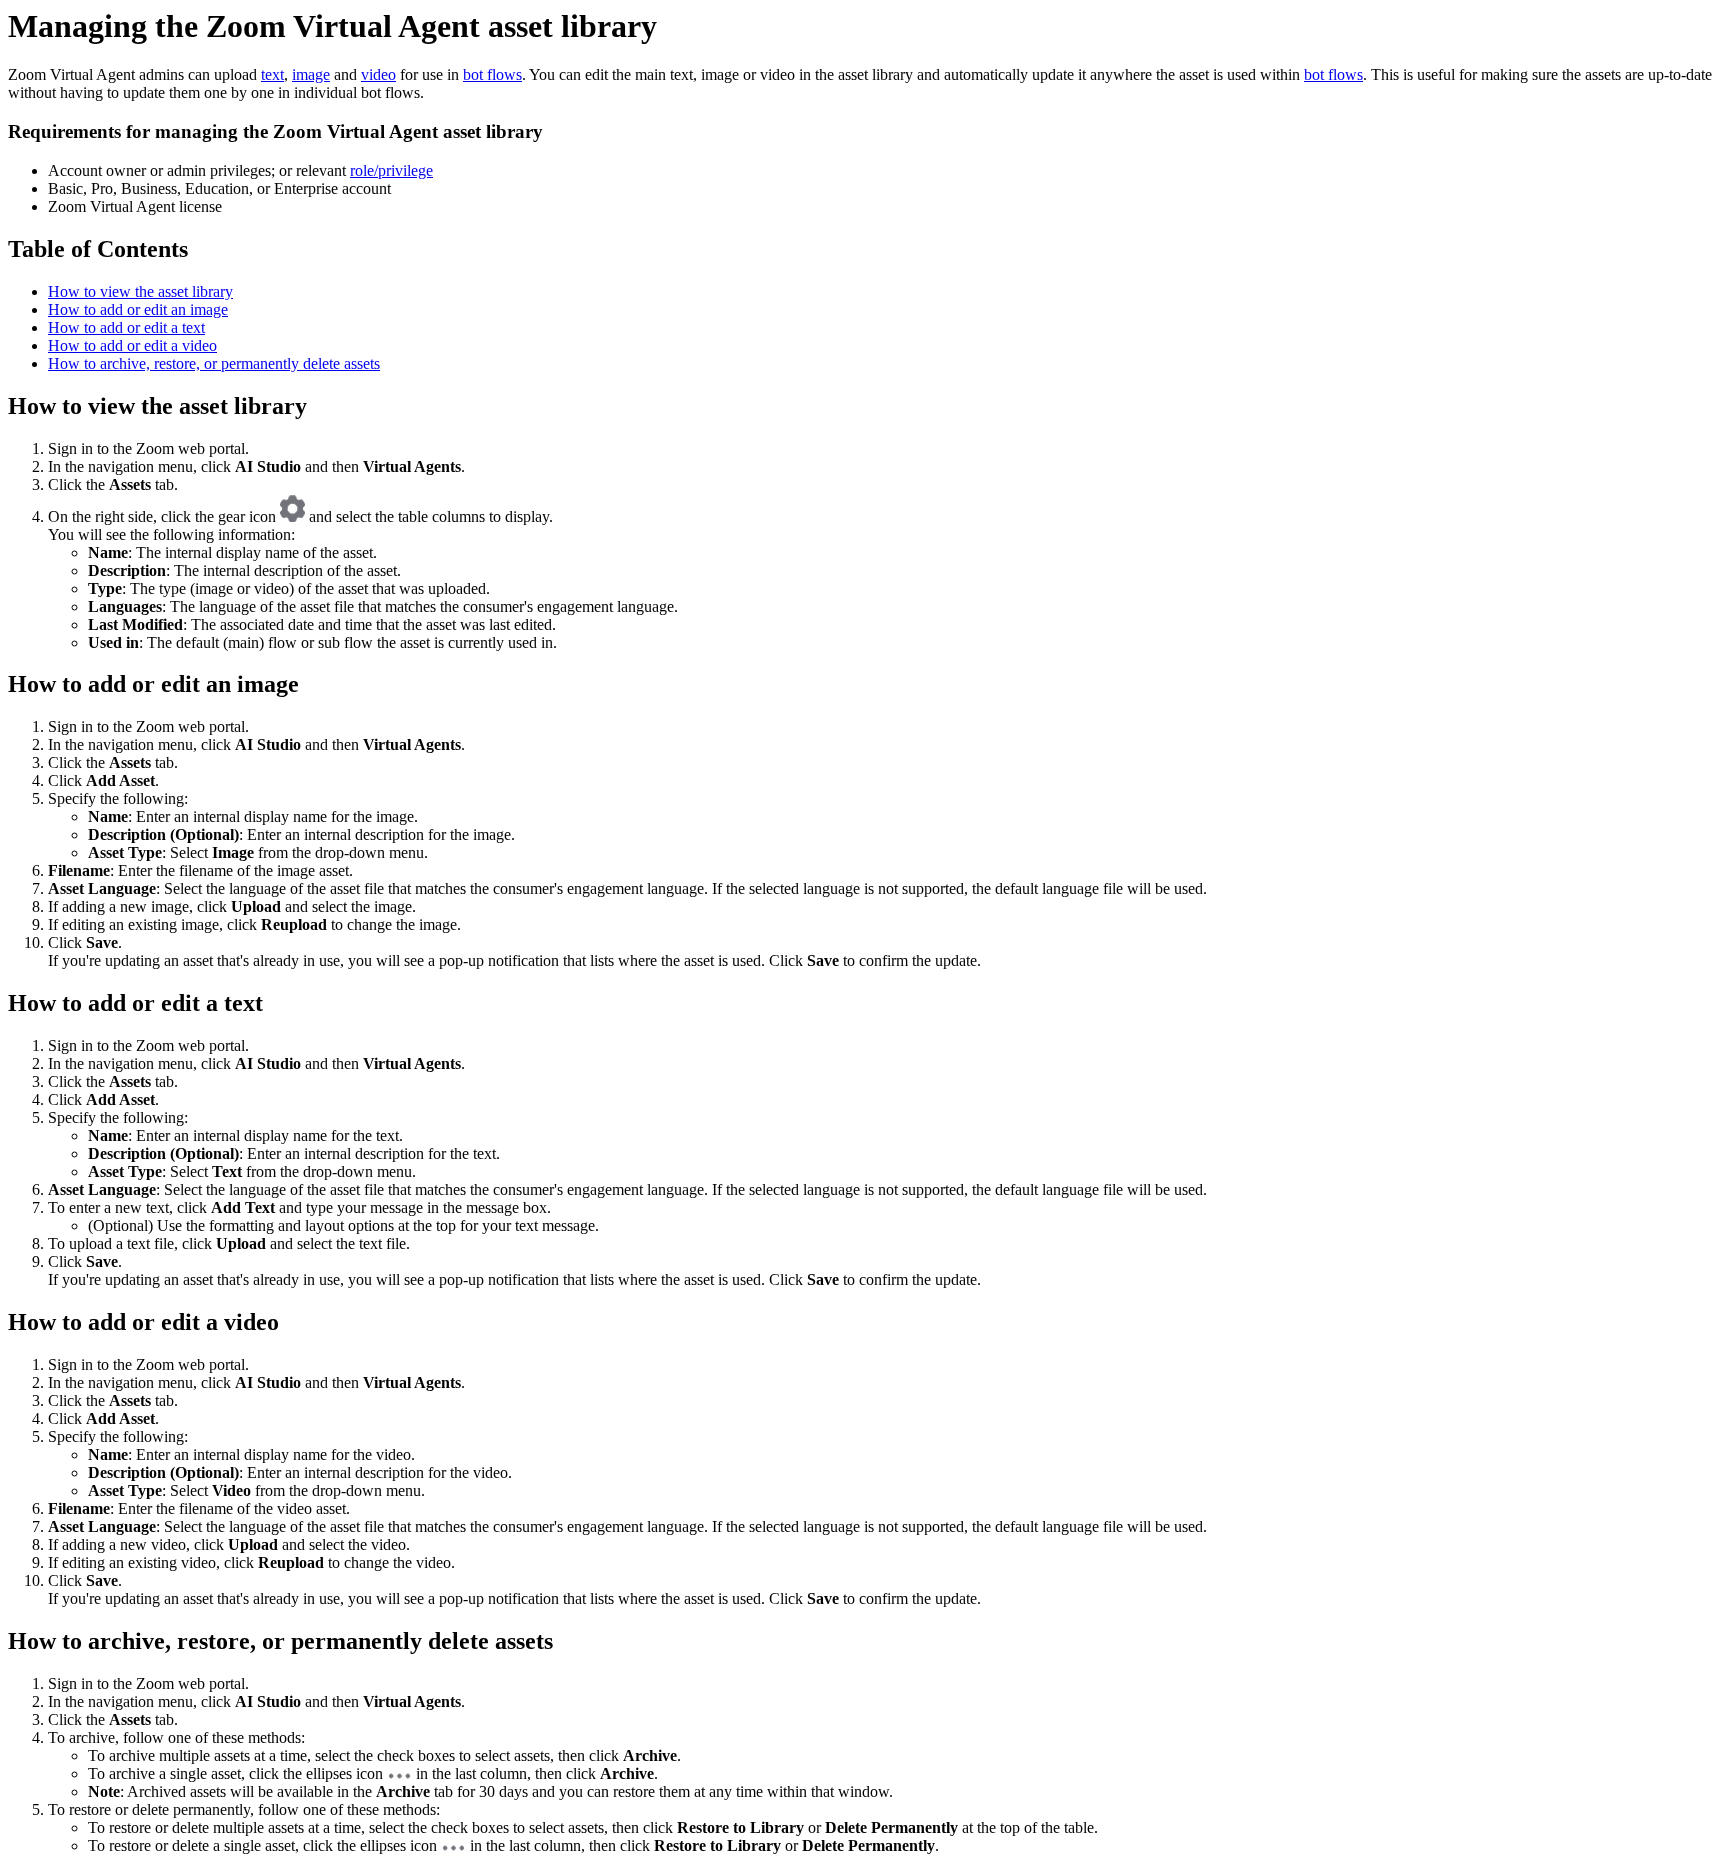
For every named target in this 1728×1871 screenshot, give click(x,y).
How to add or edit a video (132, 345)
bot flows (492, 74)
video (378, 74)
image (311, 74)
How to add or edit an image (138, 309)
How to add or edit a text (126, 327)
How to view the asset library (140, 291)
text (272, 74)
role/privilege (391, 170)
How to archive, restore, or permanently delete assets (214, 363)
